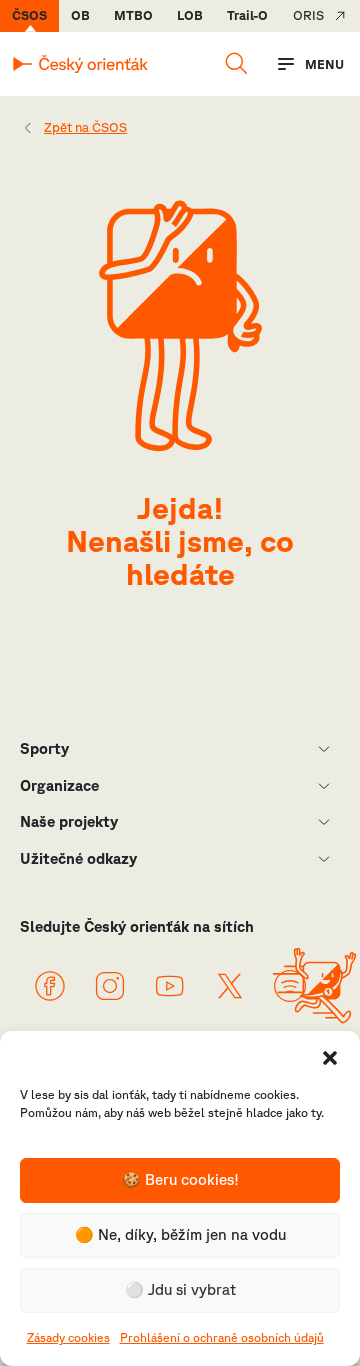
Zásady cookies (68, 1337)
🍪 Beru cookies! (180, 1179)
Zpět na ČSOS (85, 127)
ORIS (308, 15)
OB (80, 15)
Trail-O (247, 15)
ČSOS (29, 15)
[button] (330, 1056)
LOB (190, 15)
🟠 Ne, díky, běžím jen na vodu (180, 1234)
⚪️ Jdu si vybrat (180, 1289)
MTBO (133, 15)
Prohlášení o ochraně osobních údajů (222, 1337)
